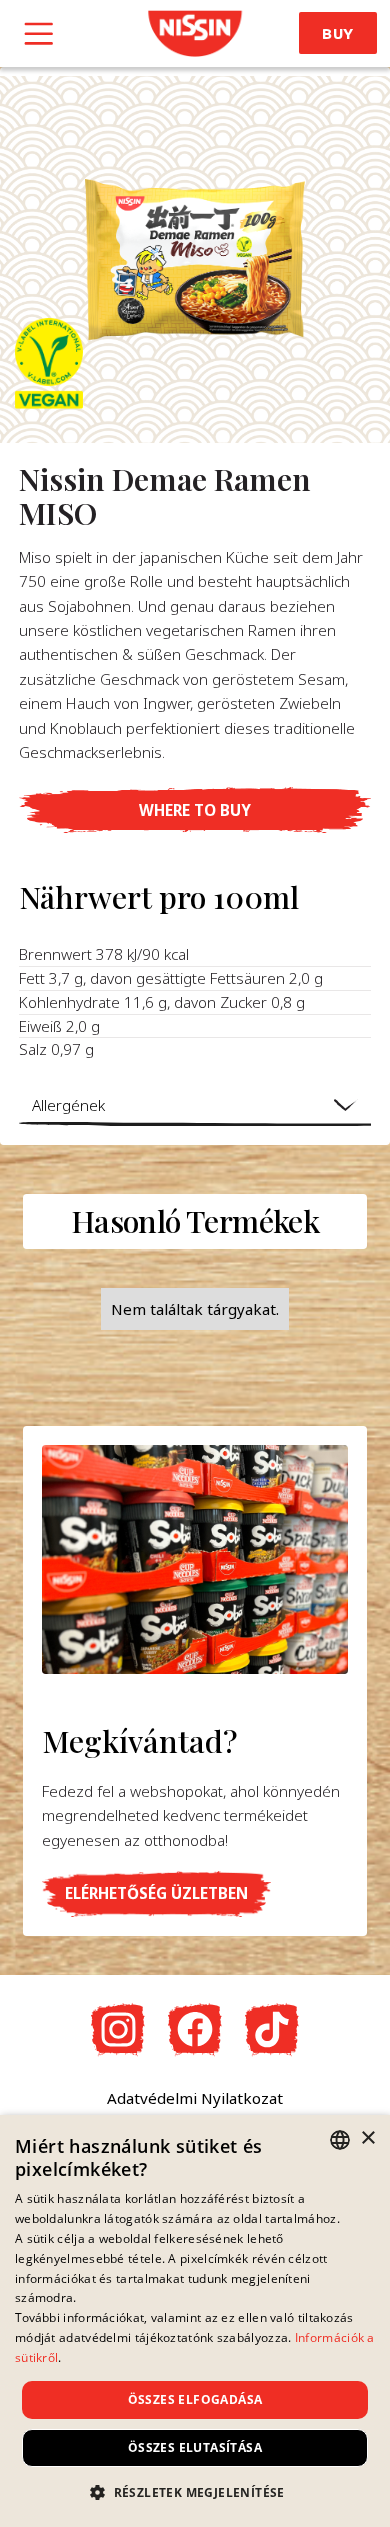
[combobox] (340, 2140)
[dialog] (195, 2321)
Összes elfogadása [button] (195, 2399)
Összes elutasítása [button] (195, 2447)
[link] (194, 33)
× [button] (367, 2138)
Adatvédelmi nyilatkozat (195, 2098)
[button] (195, 810)
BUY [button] (338, 33)
